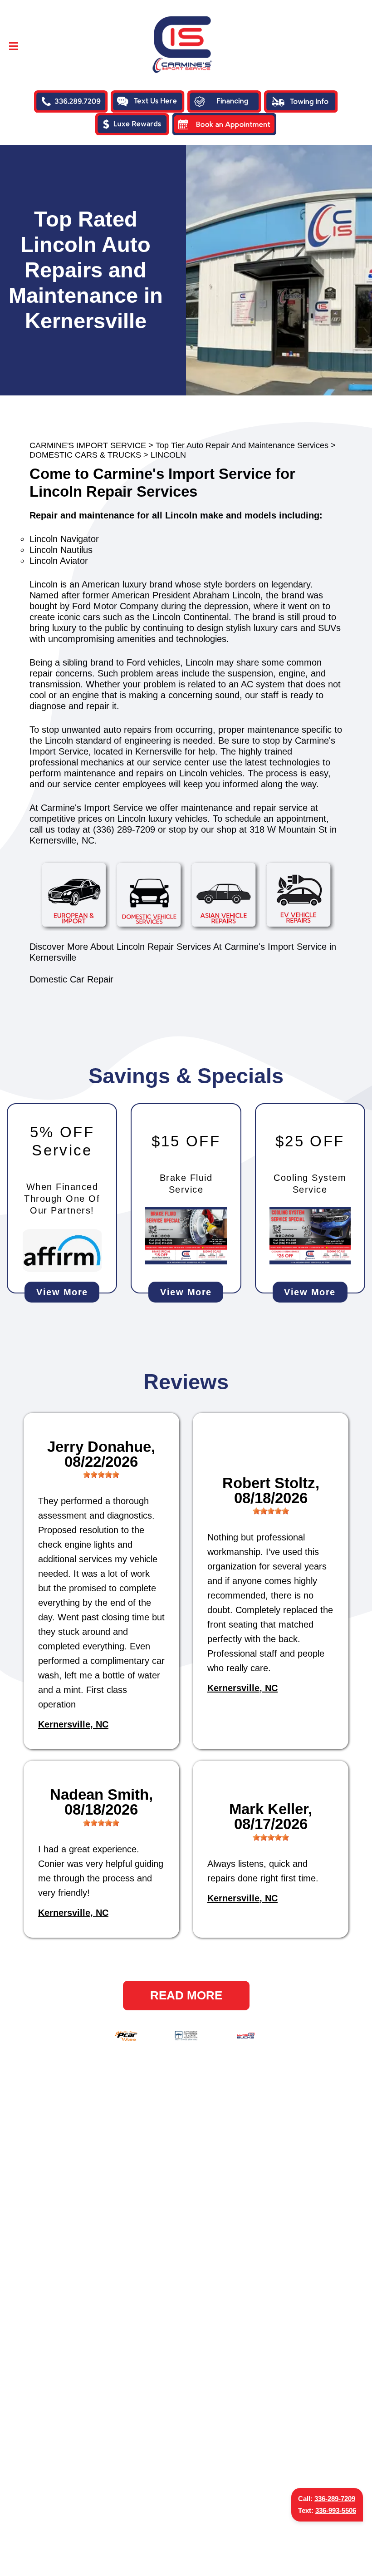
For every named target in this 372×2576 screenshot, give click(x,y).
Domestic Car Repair (71, 979)
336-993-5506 (336, 2510)
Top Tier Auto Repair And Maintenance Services (242, 445)
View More (62, 1292)
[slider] (101, 1475)
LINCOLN (168, 455)
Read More (186, 1995)
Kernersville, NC (73, 1724)
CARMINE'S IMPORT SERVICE (88, 445)
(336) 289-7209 (124, 829)
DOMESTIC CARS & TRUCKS (85, 455)
